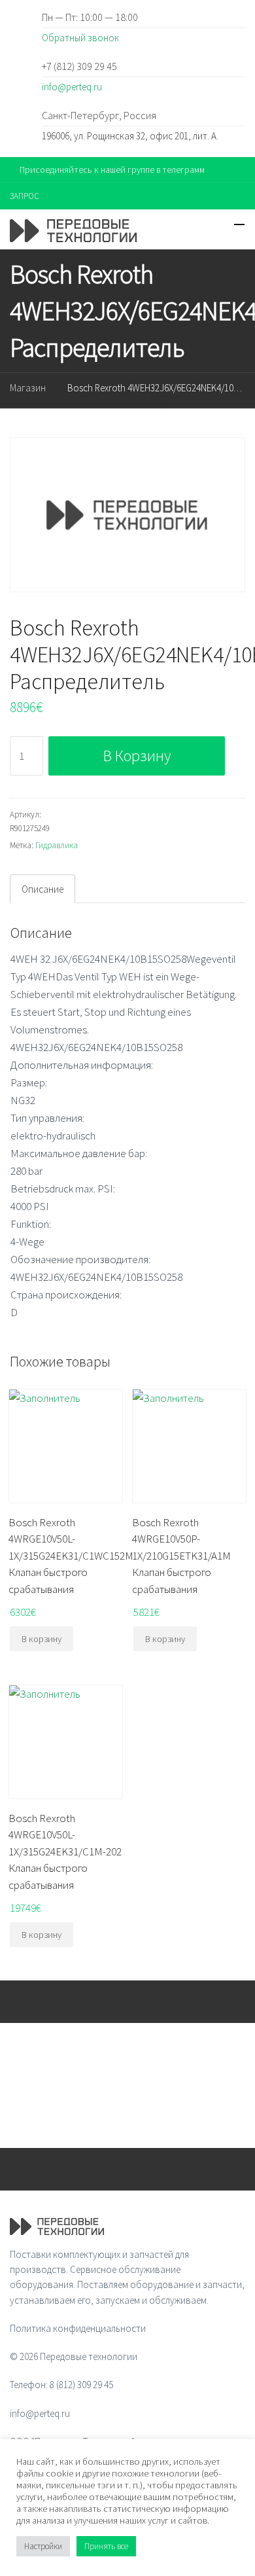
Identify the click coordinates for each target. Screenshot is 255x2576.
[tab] (42, 889)
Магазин (28, 388)
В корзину (137, 756)
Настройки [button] (43, 2546)
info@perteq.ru (72, 87)
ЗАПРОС (25, 196)
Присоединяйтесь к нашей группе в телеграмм (112, 170)
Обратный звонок (80, 38)
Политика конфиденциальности (78, 2328)
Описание (42, 889)
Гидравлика (57, 845)
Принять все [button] (106, 2546)
